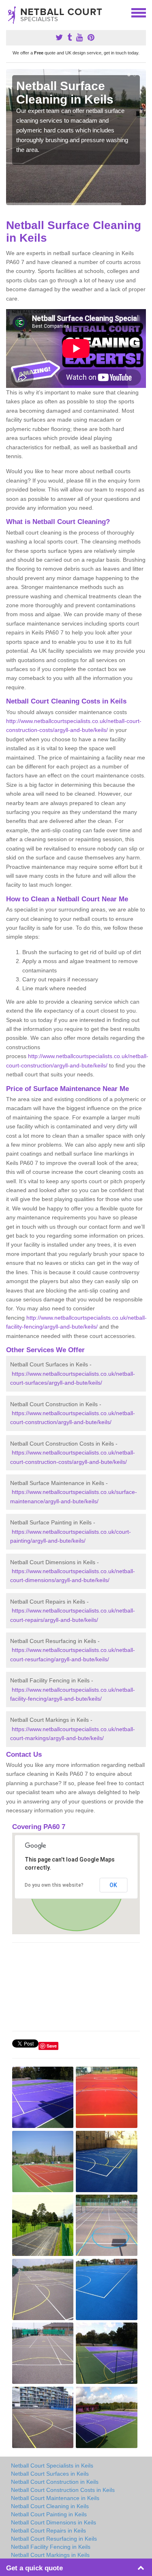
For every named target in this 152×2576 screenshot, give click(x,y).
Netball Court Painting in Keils (49, 2514)
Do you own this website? (54, 1885)
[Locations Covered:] (10, 12)
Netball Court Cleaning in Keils (50, 2506)
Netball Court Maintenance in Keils (55, 2498)
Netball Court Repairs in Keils (48, 2531)
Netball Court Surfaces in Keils (50, 2474)
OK (113, 1885)
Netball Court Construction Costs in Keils (63, 2490)
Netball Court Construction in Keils (55, 2482)
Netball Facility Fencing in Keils (51, 2547)
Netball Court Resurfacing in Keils (54, 2539)
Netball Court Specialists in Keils (52, 2466)
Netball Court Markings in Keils (50, 2555)
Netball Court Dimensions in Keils (54, 2522)
